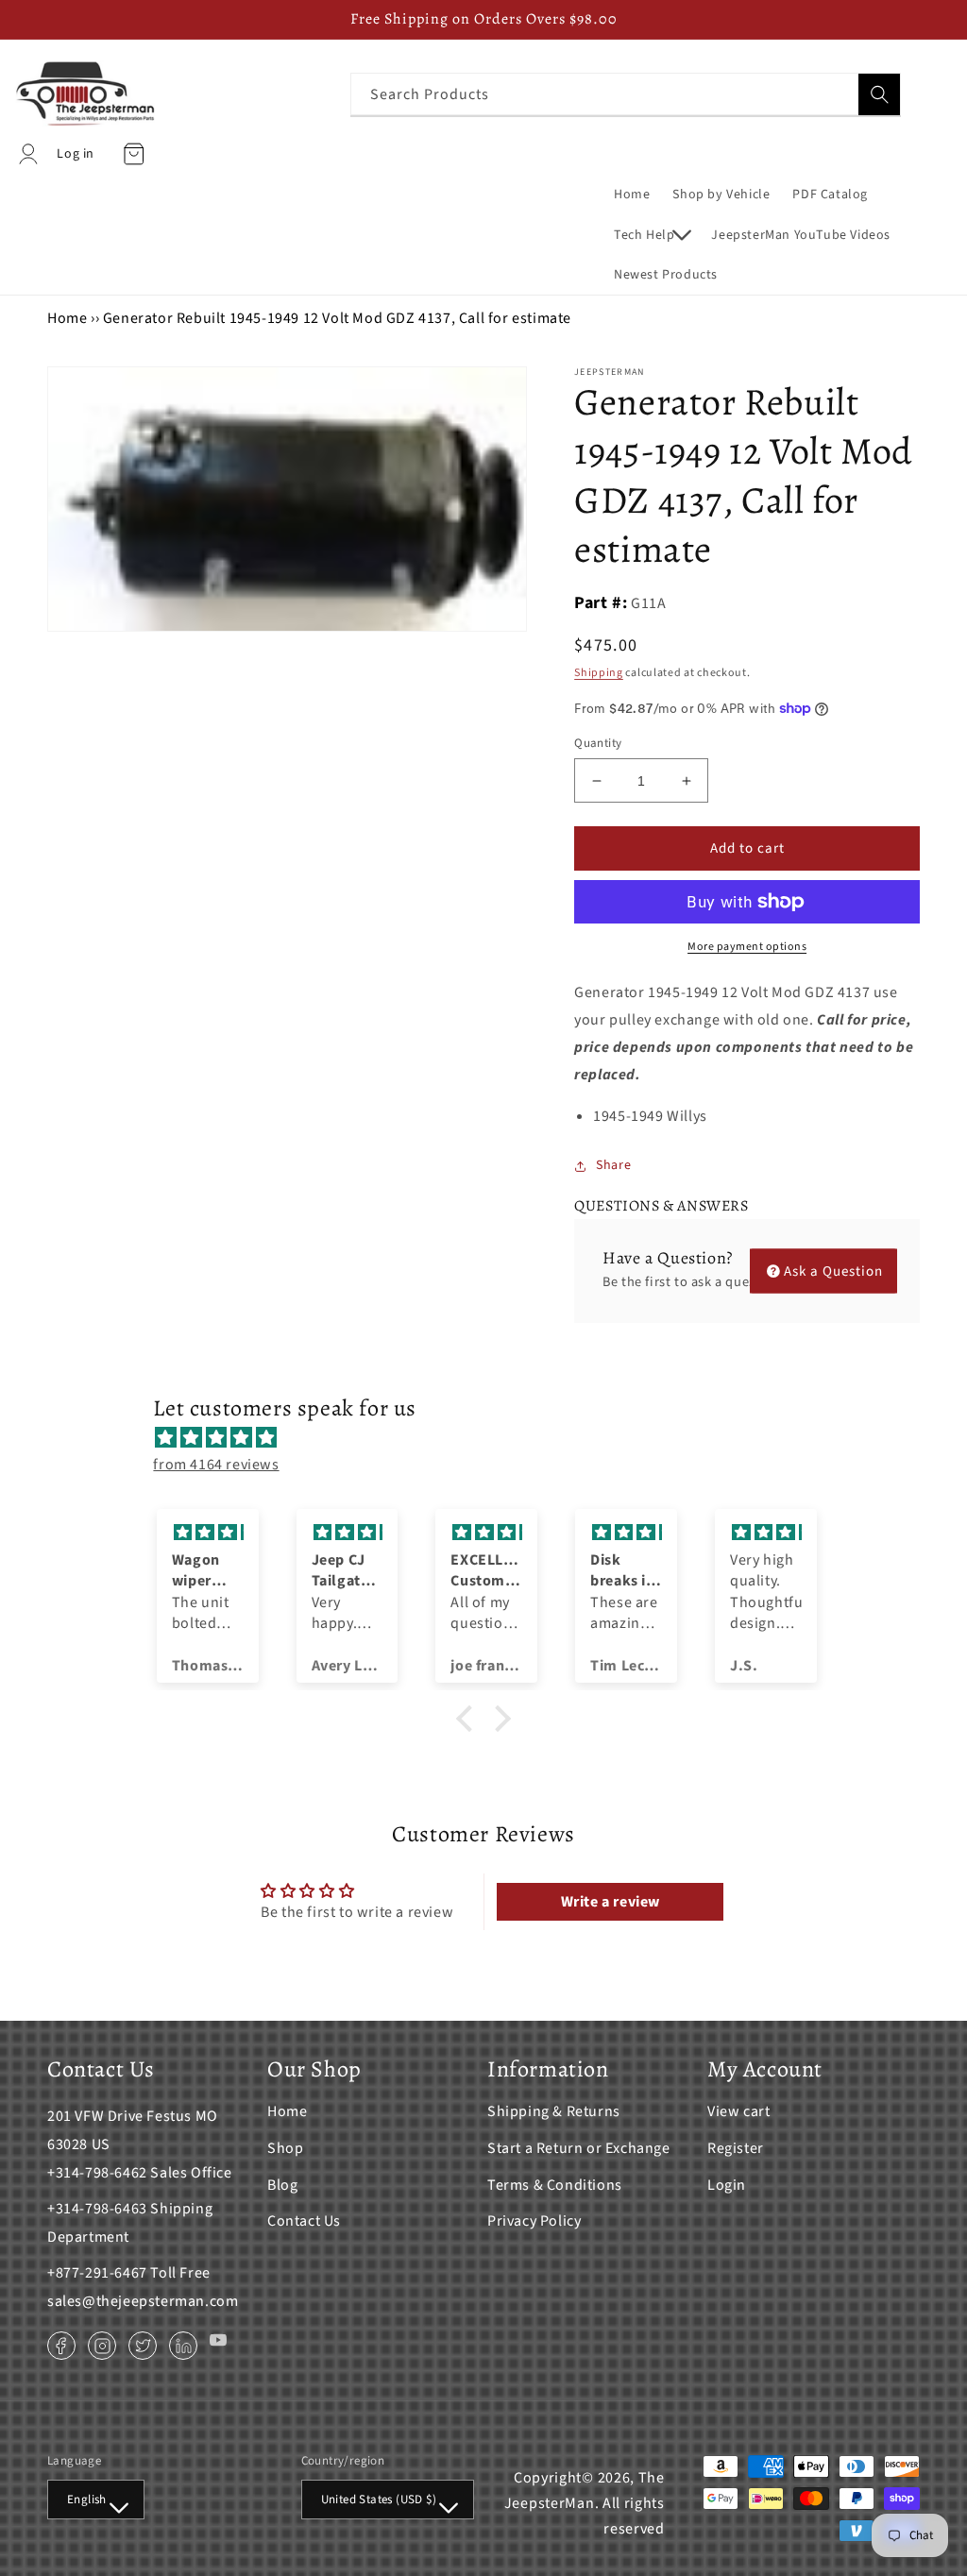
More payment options (747, 947)
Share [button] (613, 1165)
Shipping (599, 673)
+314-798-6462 (97, 2173)
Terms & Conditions (555, 2185)
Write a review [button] (611, 1902)
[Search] (879, 94)
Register (736, 2148)
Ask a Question (833, 1271)
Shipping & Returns (554, 2111)
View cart (738, 2111)
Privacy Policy (534, 2221)
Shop (285, 2148)
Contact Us (304, 2221)
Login (727, 2185)
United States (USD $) (379, 2500)
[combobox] (626, 94)
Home (67, 318)
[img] (492, 1438)
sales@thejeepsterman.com (143, 2301)
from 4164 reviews (216, 1465)
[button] (651, 235)
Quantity (598, 743)
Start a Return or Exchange (579, 2148)
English (87, 2500)
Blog (282, 2185)
